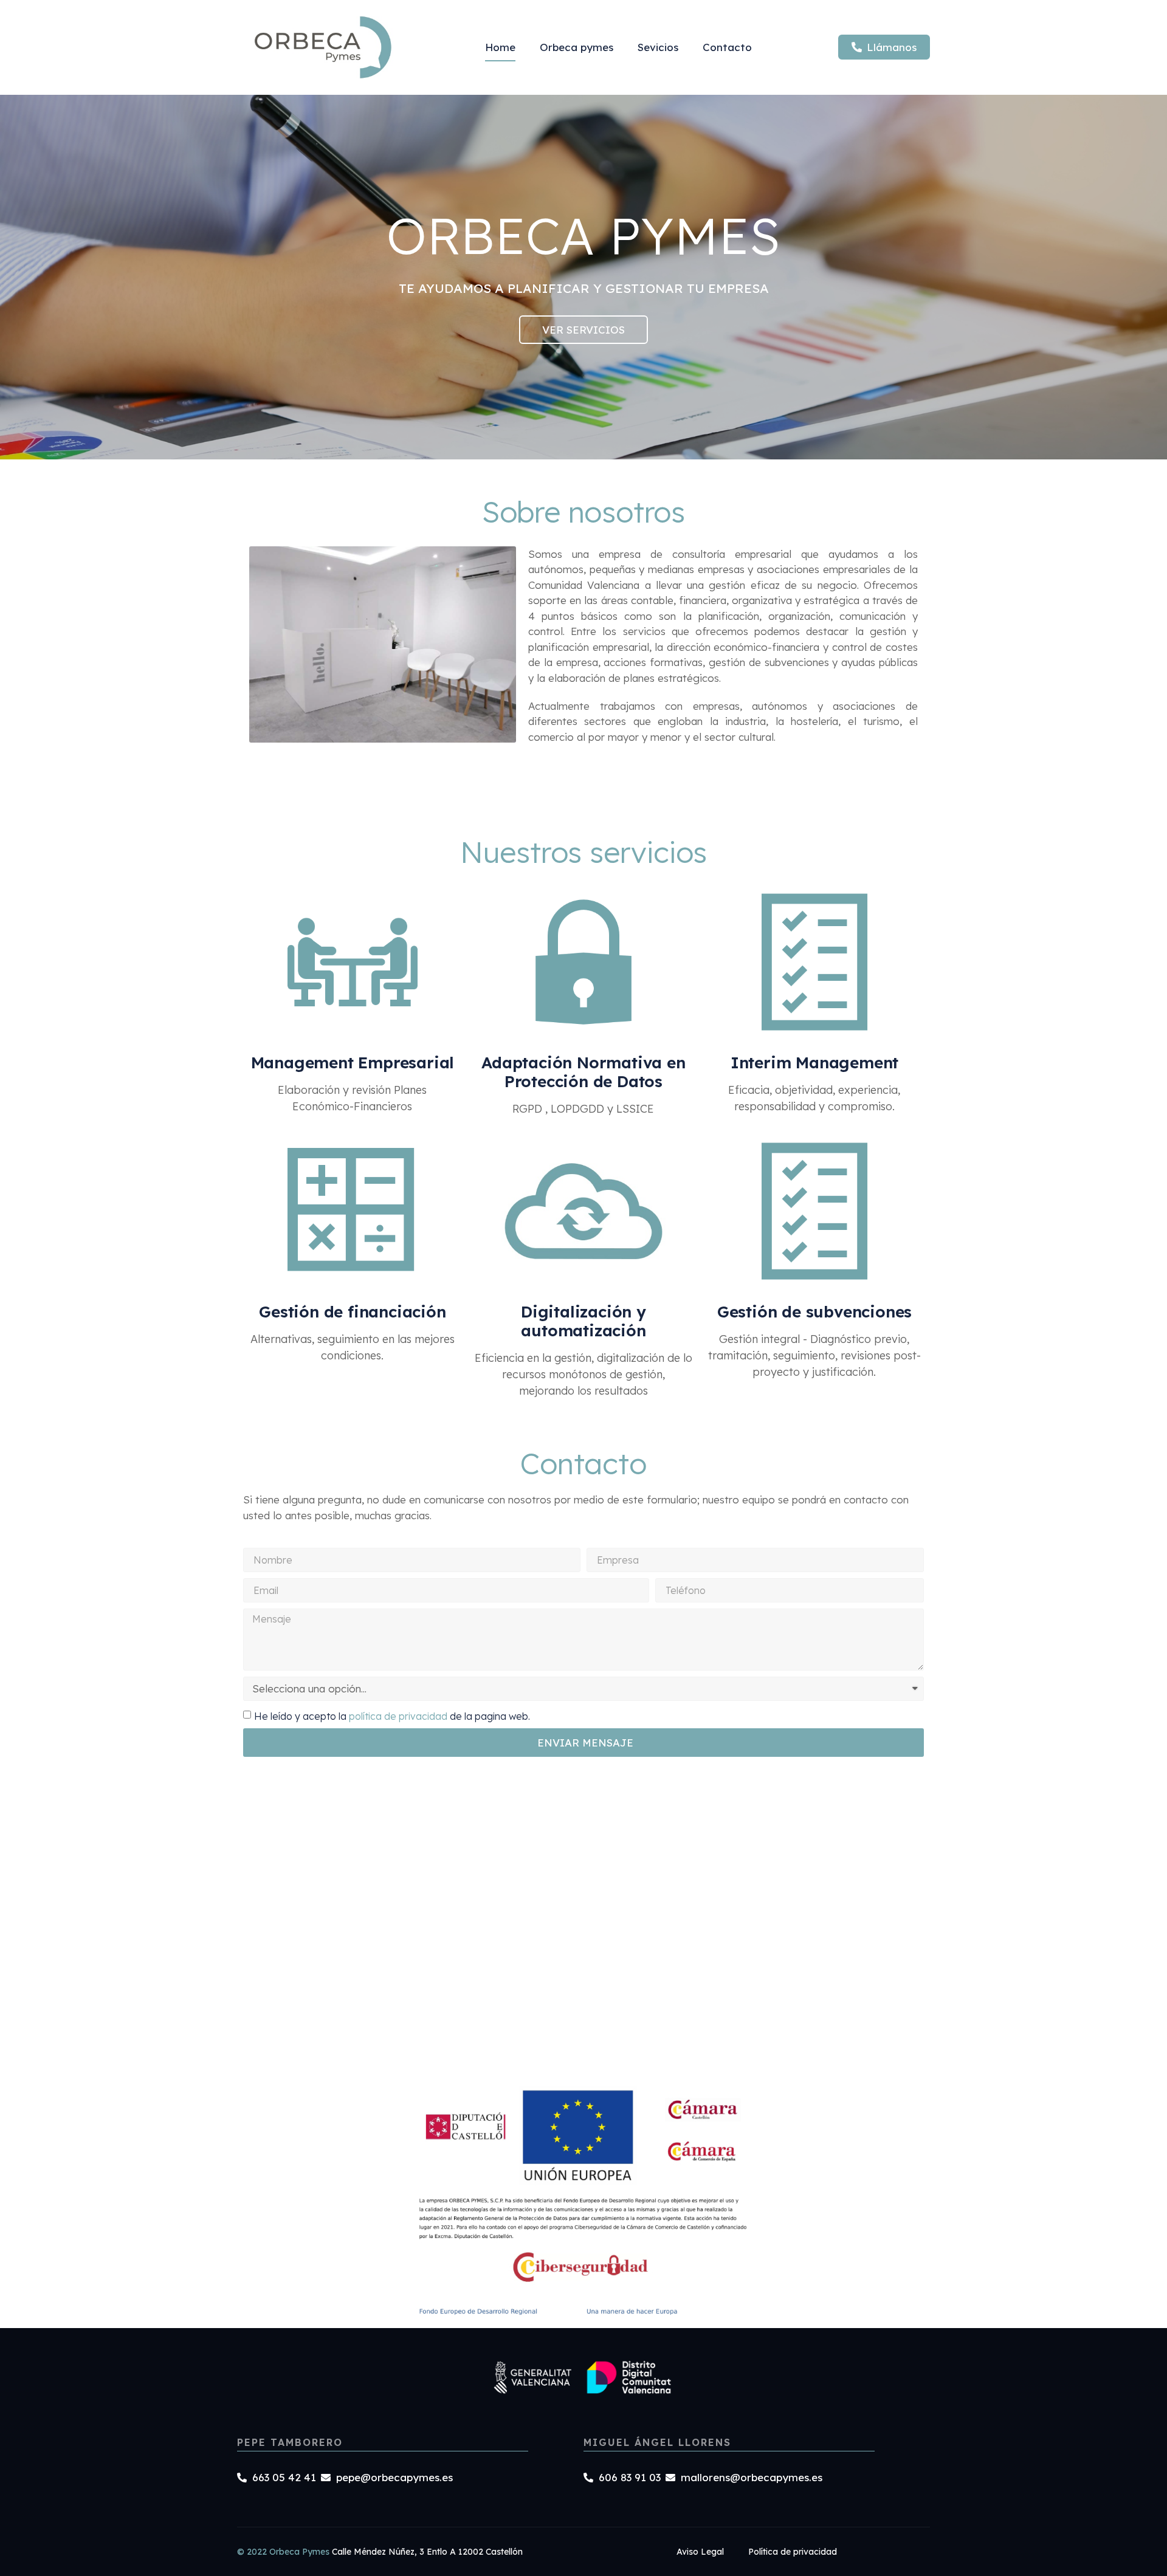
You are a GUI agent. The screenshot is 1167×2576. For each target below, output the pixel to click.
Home (500, 47)
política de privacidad (398, 1716)
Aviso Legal (700, 2552)
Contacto (727, 47)
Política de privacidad (793, 2552)
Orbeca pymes (577, 47)
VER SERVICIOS (583, 330)
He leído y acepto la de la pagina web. (392, 1716)
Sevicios (658, 47)
